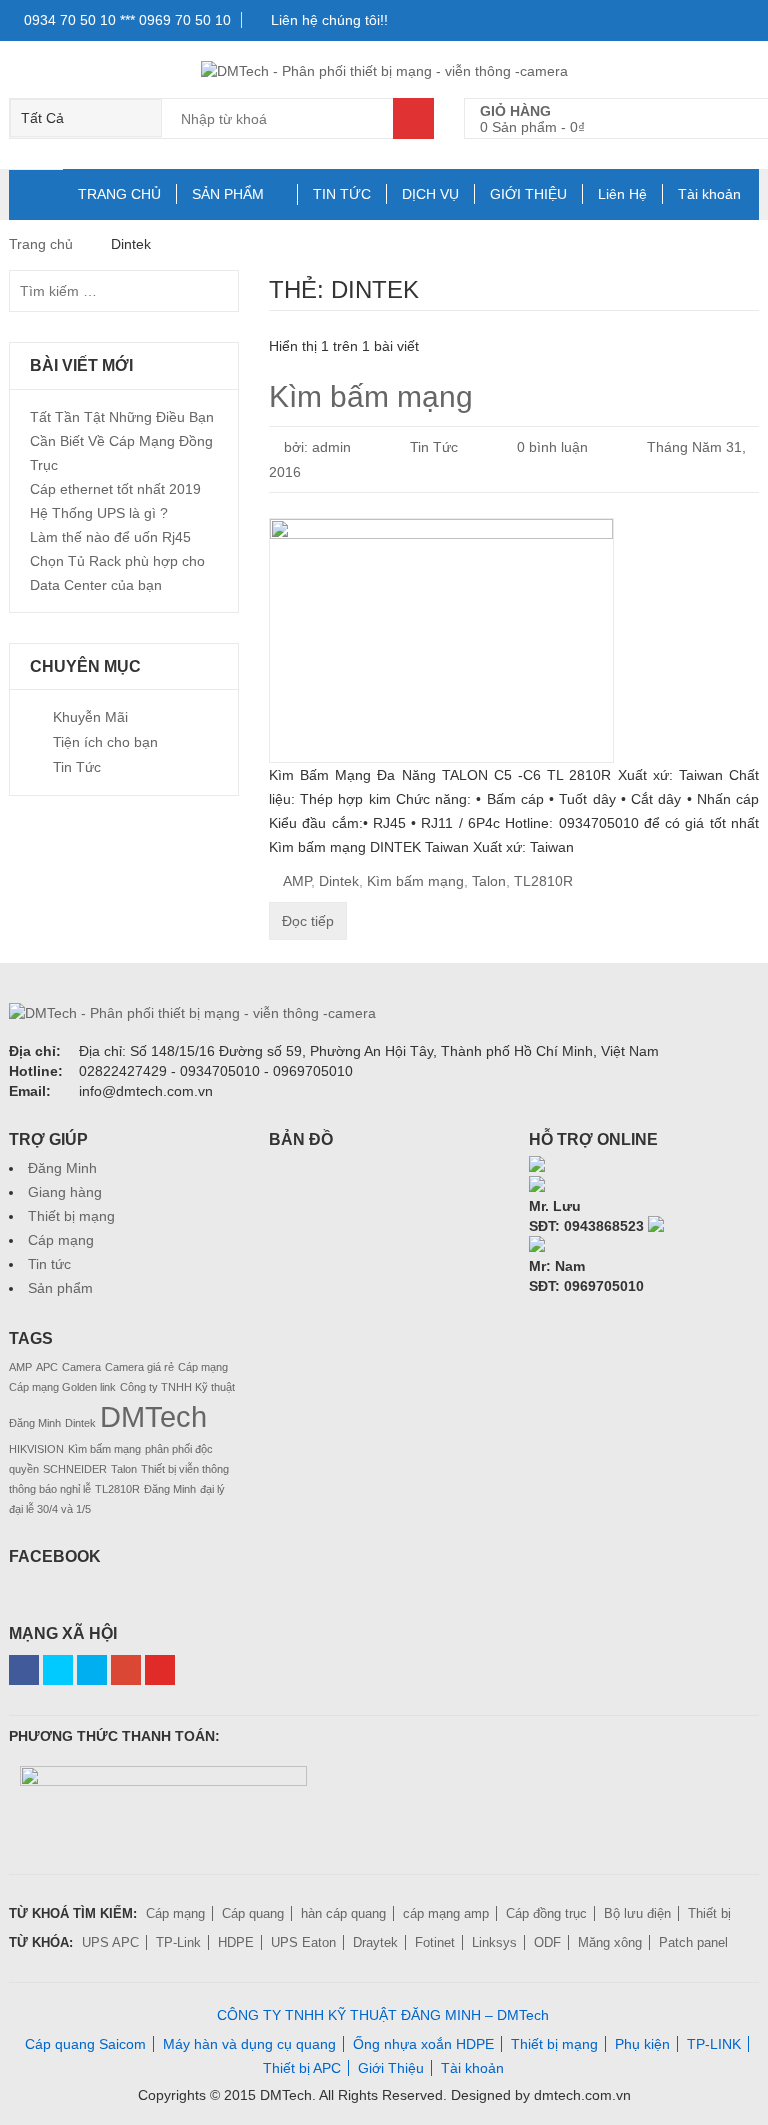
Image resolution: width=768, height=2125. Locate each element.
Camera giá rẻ (139, 1367)
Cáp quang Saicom (85, 2044)
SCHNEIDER (75, 1469)
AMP (297, 881)
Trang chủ (41, 244)
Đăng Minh (62, 1168)
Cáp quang (253, 1913)
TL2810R (543, 881)
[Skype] (537, 1166)
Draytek (375, 1942)
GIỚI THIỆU (528, 194)
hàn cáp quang (343, 1913)
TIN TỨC (342, 194)
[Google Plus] (126, 1670)
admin (331, 447)
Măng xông (610, 1942)
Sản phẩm (60, 1288)
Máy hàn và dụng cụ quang (249, 2044)
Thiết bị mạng (71, 1216)
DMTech (153, 1416)
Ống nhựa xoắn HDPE (423, 2044)
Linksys (494, 1942)
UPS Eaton (303, 1942)
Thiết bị (709, 1913)
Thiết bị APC (302, 2068)
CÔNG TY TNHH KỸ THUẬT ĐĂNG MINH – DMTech (383, 2015)
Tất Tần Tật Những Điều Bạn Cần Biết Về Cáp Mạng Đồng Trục (122, 441)
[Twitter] (58, 1670)
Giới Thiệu (391, 2068)
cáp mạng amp (446, 1913)
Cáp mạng (61, 1240)
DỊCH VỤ (430, 194)
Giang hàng (65, 1192)
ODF (547, 1942)
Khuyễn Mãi (90, 717)
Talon (489, 881)
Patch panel (693, 1942)
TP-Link (178, 1942)
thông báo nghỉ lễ (50, 1489)
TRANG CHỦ (119, 194)
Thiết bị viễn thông (185, 1469)
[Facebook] (24, 1670)
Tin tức (49, 1264)
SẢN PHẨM (228, 194)
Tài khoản (709, 194)
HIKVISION (36, 1449)
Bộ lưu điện (637, 1913)
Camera (81, 1367)
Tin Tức (434, 447)
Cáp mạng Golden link (62, 1387)
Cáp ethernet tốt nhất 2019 (115, 489)
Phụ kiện (642, 2044)
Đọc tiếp (308, 921)
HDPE (236, 1942)
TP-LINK (714, 2044)
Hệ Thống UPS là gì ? (99, 513)
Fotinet (435, 1942)
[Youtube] (160, 1670)
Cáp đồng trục (546, 1913)
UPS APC (110, 1942)
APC (47, 1367)
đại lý (212, 1489)
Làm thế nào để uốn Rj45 (110, 537)
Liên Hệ (622, 194)
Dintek (339, 881)
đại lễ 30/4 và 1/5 (50, 1509)
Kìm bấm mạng (371, 396)
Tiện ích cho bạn (105, 742)
